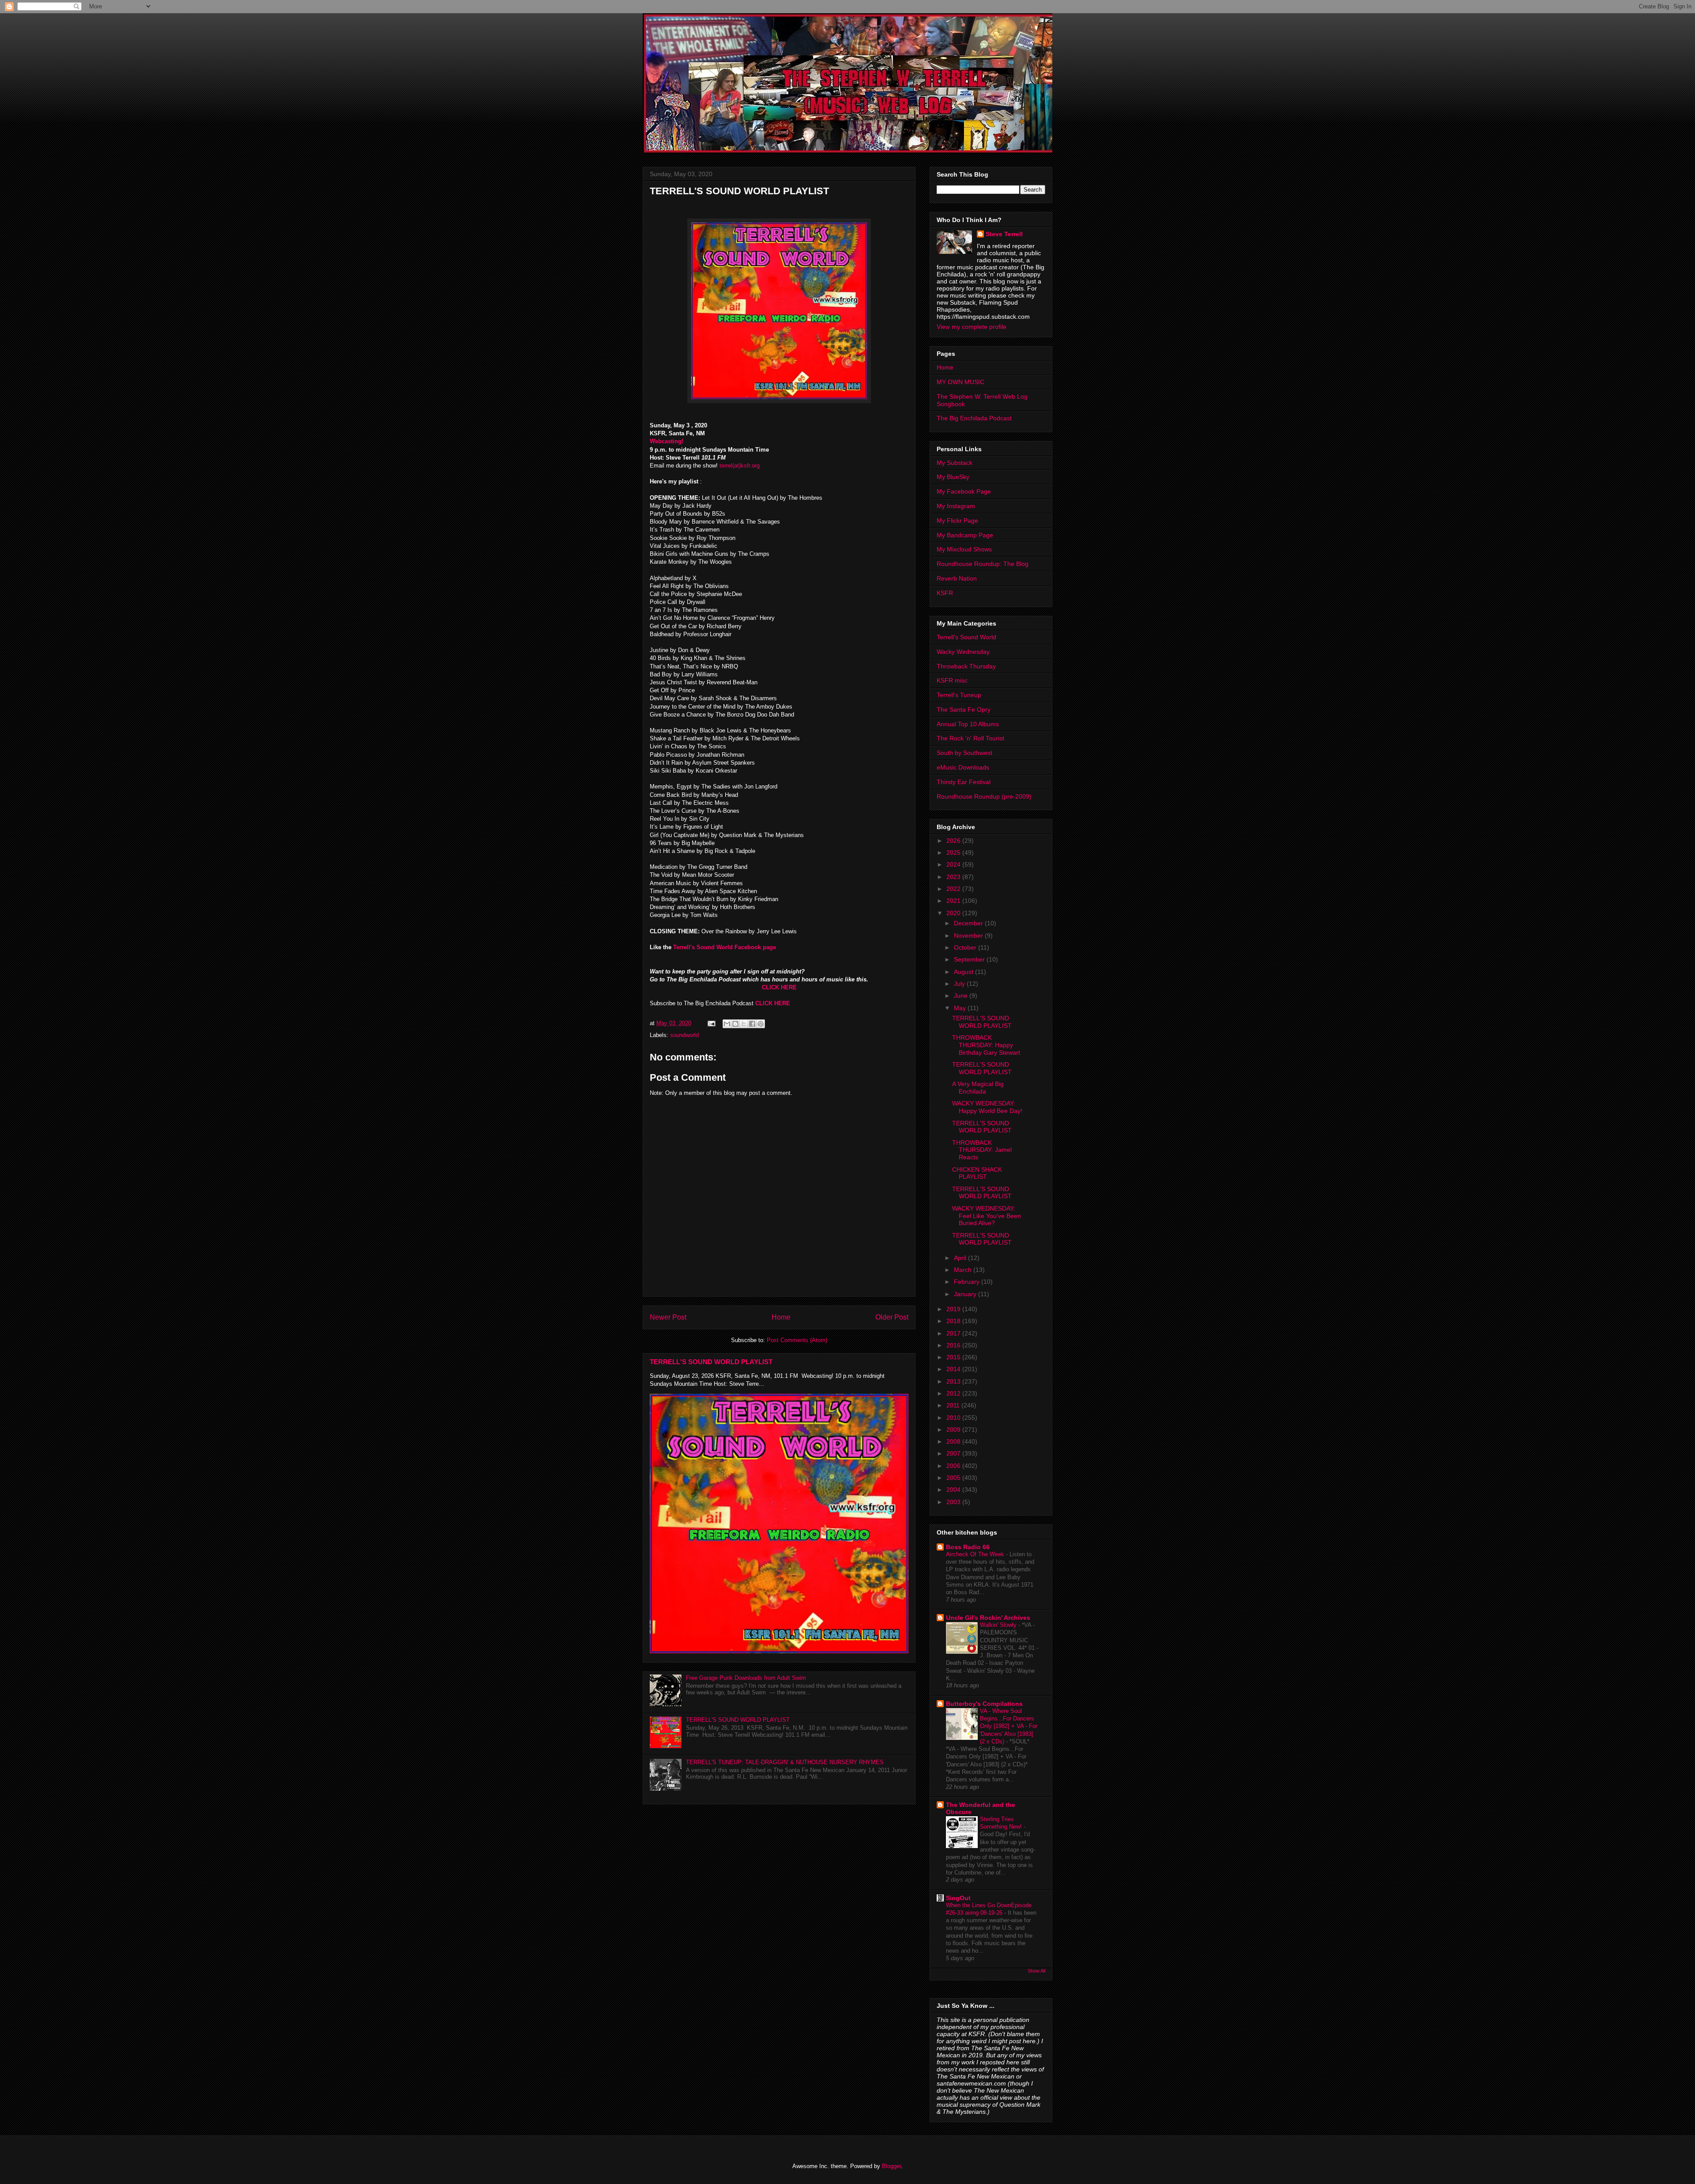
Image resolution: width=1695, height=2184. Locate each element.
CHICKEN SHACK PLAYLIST (977, 1173)
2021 (954, 901)
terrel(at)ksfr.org (740, 466)
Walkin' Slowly (999, 1625)
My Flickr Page (957, 521)
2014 (954, 1369)
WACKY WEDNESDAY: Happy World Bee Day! (987, 1107)
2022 (954, 889)
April (961, 1258)
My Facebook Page (964, 491)
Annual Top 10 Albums (968, 724)
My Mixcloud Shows (964, 549)
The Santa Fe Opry (964, 709)
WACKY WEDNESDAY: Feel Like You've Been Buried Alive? (987, 1216)
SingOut (958, 1898)
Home (781, 1317)
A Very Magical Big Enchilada (978, 1088)
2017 (954, 1333)
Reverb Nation (957, 578)
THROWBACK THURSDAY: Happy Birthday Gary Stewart (986, 1045)
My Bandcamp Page (965, 535)
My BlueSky (953, 477)
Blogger (891, 2166)
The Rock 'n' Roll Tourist (970, 738)
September (970, 959)
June (962, 996)
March (964, 1270)
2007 (954, 1453)
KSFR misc (952, 680)
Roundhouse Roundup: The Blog (983, 564)
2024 (954, 864)
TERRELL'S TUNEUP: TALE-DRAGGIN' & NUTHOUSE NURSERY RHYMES (785, 1762)
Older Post (892, 1317)
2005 (954, 1478)
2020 (954, 913)
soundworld (684, 1035)
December (969, 923)
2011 (954, 1405)
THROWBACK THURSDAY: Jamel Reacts (982, 1150)
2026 (954, 841)
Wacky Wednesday (963, 652)
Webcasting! (667, 441)
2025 (954, 852)
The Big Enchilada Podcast (974, 418)
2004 (954, 1490)
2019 (954, 1309)
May (961, 1008)
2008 (954, 1441)
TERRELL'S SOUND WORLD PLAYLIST (711, 1362)
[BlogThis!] (735, 1024)
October (966, 947)
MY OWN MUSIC (960, 382)
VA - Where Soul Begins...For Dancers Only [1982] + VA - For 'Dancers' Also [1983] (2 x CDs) (1009, 1726)
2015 (954, 1357)
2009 (954, 1430)
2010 (954, 1418)
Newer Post (668, 1317)
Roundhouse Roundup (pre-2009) (984, 796)
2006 (954, 1466)
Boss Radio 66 (968, 1547)
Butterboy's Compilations (984, 1704)
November (969, 935)
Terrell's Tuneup (959, 695)
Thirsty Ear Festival (964, 782)
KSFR (945, 593)
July (960, 984)
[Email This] (727, 1024)
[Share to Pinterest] (761, 1024)
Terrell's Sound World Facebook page (724, 947)
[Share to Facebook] (752, 1024)
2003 (954, 1502)
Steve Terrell (1004, 234)
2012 (954, 1393)
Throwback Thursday (966, 666)
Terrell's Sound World (966, 637)
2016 (954, 1345)
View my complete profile (972, 327)
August (964, 972)
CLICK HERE (779, 987)
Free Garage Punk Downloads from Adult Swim (746, 1678)
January (966, 1294)
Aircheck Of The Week (976, 1554)
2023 (954, 877)
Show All (1036, 1971)
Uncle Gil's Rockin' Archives (988, 1618)
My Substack (955, 463)
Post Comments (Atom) (797, 1340)
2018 (954, 1321)
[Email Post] (711, 1023)
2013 (954, 1381)
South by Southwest (964, 753)
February (968, 1282)
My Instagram (956, 506)
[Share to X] (744, 1024)
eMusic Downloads (963, 767)
